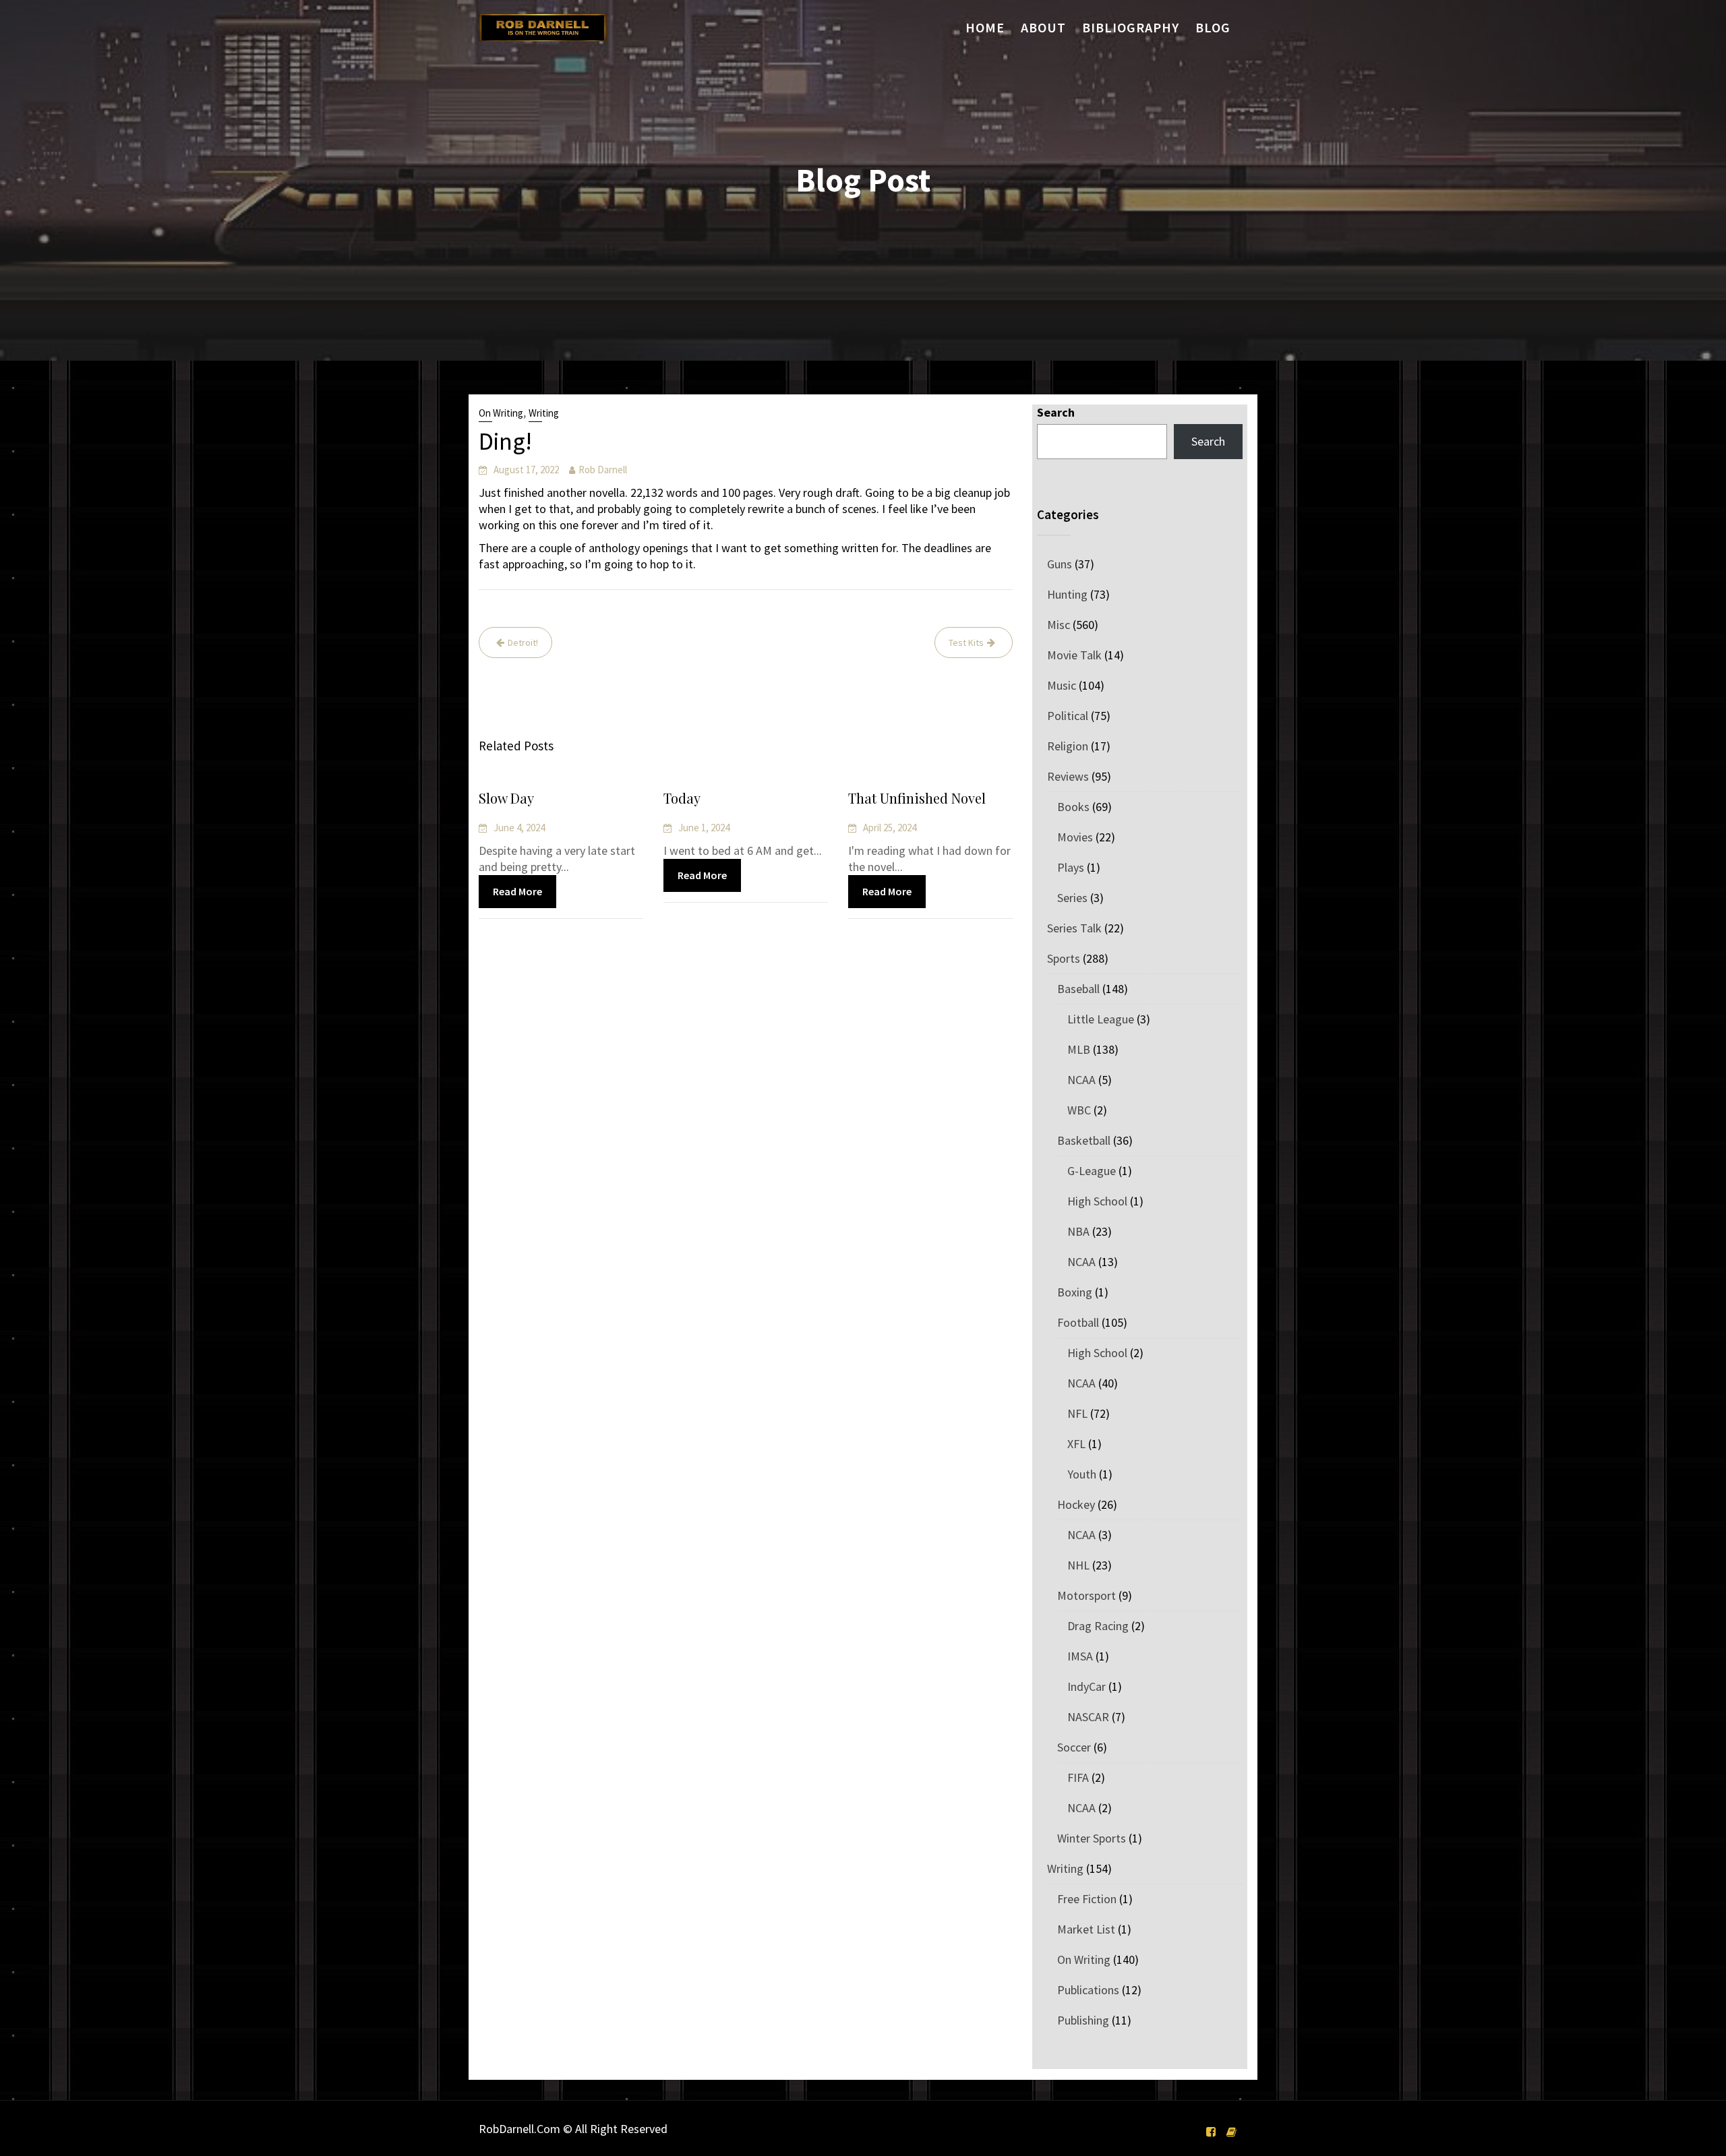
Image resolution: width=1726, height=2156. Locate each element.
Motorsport (1087, 1595)
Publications (1088, 1990)
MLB (1079, 1049)
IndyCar (1087, 1686)
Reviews (1068, 776)
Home (985, 27)
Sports (1064, 958)
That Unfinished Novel (917, 798)
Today (682, 798)
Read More (517, 891)
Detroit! (523, 642)
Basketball (1084, 1140)
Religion (1068, 746)
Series (1072, 898)
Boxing (1075, 1292)
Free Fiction (1087, 1899)
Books (1073, 807)
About (1043, 27)
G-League (1092, 1171)
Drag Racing (1098, 1626)
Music (1062, 685)
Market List (1086, 1929)
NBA (1078, 1231)
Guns (1060, 564)
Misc (1059, 625)
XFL (1076, 1444)
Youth (1082, 1474)
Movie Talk (1074, 655)
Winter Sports (1092, 1838)
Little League (1101, 1019)
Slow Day (506, 798)
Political (1068, 716)
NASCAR (1088, 1717)
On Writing (501, 413)
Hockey (1076, 1504)
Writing (544, 413)
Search (1056, 412)
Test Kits (966, 642)
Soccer (1074, 1747)
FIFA (1078, 1777)
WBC (1079, 1110)
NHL (1078, 1565)
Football (1078, 1322)
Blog (1213, 27)
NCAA (1081, 1080)
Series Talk (1074, 928)
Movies (1075, 837)
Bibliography (1131, 27)
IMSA (1080, 1656)
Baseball (1078, 989)
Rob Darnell (603, 470)
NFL (1077, 1413)
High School (1097, 1201)
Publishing (1083, 2020)
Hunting (1067, 594)
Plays (1071, 867)
